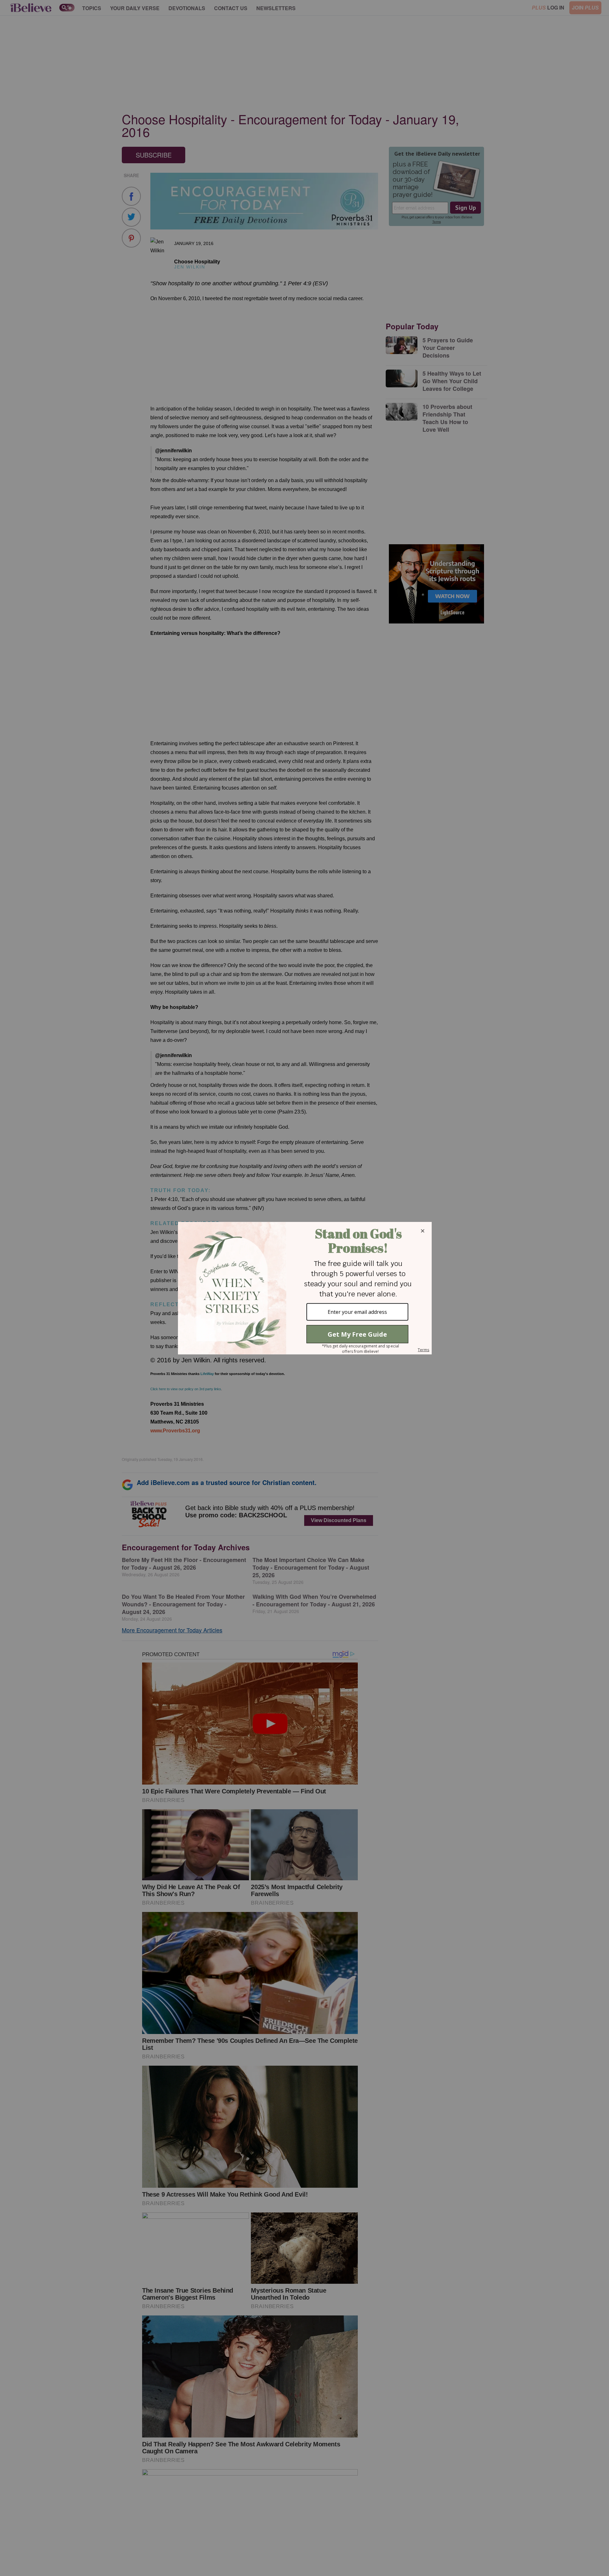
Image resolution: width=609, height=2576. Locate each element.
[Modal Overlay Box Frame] (304, 1288)
